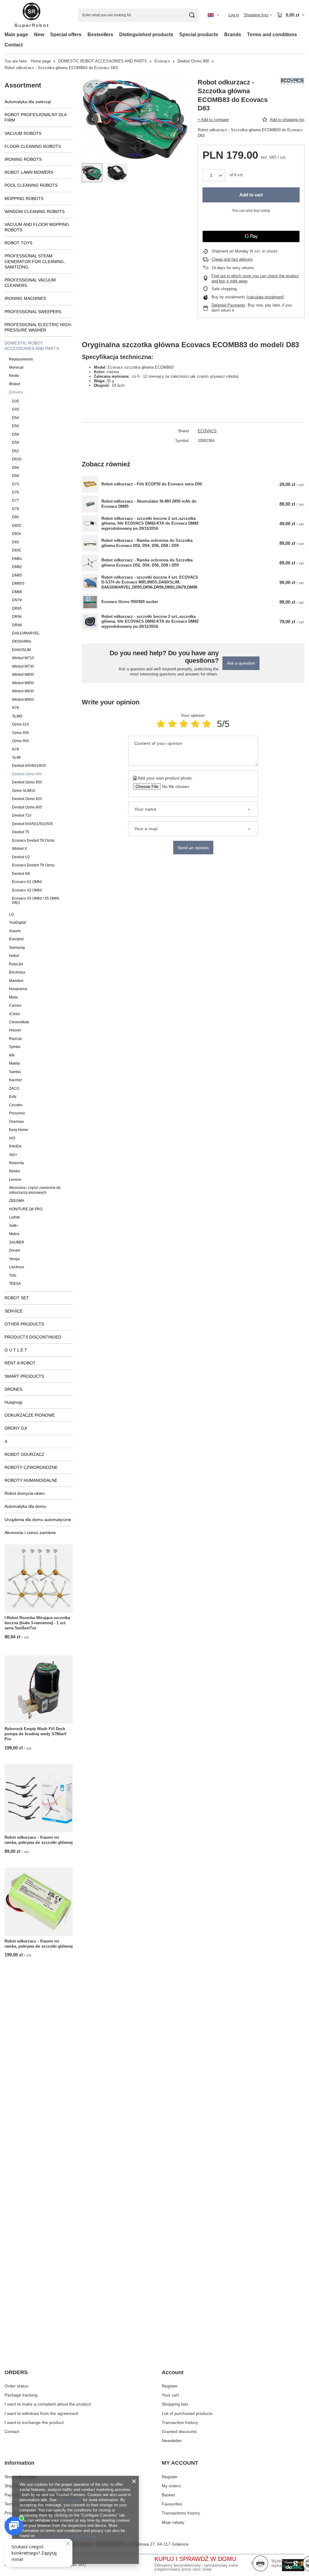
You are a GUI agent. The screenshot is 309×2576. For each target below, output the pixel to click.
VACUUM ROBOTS (23, 133)
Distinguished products (146, 35)
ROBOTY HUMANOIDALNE (31, 1480)
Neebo (15, 1171)
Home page (41, 61)
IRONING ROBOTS (23, 159)
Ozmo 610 (21, 724)
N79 (16, 749)
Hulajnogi (13, 1402)
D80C (17, 526)
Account (173, 2372)
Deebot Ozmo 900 (193, 61)
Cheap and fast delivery (232, 259)
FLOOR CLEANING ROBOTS (33, 146)
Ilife (12, 1055)
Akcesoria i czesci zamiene (30, 1533)
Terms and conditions (272, 35)
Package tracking (21, 2395)
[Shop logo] (32, 15)
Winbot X (19, 849)
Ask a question (241, 663)
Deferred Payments (228, 305)
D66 (16, 468)
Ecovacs (162, 61)
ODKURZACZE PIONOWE (30, 1415)
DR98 (17, 625)
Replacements (21, 359)
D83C (17, 550)
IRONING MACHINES (25, 298)
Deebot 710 (22, 815)
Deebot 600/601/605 (29, 766)
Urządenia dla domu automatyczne (38, 1520)
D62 (16, 451)
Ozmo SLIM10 (24, 791)
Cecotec (16, 1105)
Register (170, 2386)
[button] (92, 119)
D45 (16, 409)
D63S (17, 459)
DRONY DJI (16, 1428)
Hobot (14, 956)
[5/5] (207, 724)
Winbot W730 (23, 666)
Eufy (13, 1097)
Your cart (170, 2395)
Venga (14, 1259)
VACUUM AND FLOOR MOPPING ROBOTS (37, 227)
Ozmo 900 (21, 741)
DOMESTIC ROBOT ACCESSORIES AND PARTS (103, 61)
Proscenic (17, 1113)
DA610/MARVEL (26, 633)
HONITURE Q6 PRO (26, 1209)
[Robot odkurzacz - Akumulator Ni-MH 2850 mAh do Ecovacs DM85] (90, 504)
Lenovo (15, 1180)
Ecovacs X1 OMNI (27, 882)
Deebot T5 (21, 832)
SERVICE (14, 1311)
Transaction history (180, 2422)
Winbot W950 (23, 700)
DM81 (17, 559)
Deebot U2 (21, 857)
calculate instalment (265, 297)
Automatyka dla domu (25, 1506)
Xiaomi (15, 931)
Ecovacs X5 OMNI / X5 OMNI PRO (36, 901)
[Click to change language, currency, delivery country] (213, 15)
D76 (16, 492)
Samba (15, 1072)
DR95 (17, 608)
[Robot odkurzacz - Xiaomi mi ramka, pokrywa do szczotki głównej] (39, 1798)
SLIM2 (17, 716)
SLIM (16, 758)
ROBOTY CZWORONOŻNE (31, 1467)
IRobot (14, 384)
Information (19, 2463)
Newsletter (172, 2441)
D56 (16, 426)
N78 (16, 708)
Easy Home (19, 1130)
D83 (16, 542)
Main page (16, 35)
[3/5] (184, 724)
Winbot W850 (23, 683)
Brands (233, 35)
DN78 (17, 600)
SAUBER (17, 1242)
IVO (12, 1138)
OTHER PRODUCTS (24, 1324)
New (39, 35)
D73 (16, 484)
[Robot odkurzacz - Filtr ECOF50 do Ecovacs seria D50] (90, 484)
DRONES (13, 1389)
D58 (16, 434)
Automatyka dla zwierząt (28, 102)
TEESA (15, 1284)
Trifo (13, 1275)
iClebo (14, 1014)
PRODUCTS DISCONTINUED (33, 1337)
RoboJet (16, 964)
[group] (135, 119)
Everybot (16, 939)
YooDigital (18, 923)
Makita (14, 1063)
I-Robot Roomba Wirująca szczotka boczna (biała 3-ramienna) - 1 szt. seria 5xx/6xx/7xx (37, 1623)
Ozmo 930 (21, 733)
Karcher (16, 1080)
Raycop (15, 1039)
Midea (14, 1234)
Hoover (15, 1030)
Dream (15, 1250)
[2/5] (172, 724)
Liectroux (17, 1267)
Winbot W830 (23, 675)
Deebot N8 (21, 874)
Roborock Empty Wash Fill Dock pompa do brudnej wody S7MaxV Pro (36, 1734)
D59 (16, 443)
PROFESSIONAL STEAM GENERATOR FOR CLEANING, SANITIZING (35, 261)
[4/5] (195, 724)
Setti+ (14, 1226)
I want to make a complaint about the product (48, 2404)
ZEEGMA (17, 1201)
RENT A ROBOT (20, 1363)
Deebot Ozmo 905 (27, 807)
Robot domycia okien (25, 1493)
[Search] (192, 15)
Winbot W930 (23, 691)
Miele (14, 997)
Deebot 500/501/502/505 (33, 824)
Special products (199, 35)
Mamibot (16, 981)
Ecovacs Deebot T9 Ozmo (33, 865)
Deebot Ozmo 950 (27, 782)
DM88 (17, 592)
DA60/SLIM (21, 650)
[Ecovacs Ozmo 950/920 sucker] (90, 602)
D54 (16, 418)
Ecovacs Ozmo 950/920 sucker (130, 602)
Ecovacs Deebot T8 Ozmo (33, 840)
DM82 (17, 567)
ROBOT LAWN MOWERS (29, 172)
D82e (17, 534)
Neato (14, 376)
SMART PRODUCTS (24, 1376)
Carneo (15, 1005)
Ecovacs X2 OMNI (27, 890)
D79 (16, 509)
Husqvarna (18, 989)
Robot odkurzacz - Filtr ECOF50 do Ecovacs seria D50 (152, 484)
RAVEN (15, 1146)
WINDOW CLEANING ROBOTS (35, 211)
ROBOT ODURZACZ (24, 1454)
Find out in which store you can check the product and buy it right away (255, 278)
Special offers (66, 35)
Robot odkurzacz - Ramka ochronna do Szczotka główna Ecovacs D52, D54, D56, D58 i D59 (147, 543)
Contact (14, 45)
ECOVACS (207, 431)
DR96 (17, 617)
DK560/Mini (22, 641)
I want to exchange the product (34, 2422)
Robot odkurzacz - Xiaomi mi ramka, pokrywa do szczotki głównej (39, 1840)
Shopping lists (175, 2404)
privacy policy (70, 2500)
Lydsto (14, 1217)
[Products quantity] (214, 175)
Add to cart (251, 195)
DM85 (17, 575)
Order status (16, 2386)
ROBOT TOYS (18, 243)
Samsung (17, 948)
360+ (13, 1155)
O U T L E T (16, 1350)
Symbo (15, 1047)
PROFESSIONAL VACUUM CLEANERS (30, 283)
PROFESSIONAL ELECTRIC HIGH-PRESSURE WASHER (38, 327)
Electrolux (17, 972)
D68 (16, 476)
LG (11, 914)
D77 (16, 500)
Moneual (16, 367)
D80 (16, 517)
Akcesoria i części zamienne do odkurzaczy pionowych (35, 1190)
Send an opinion (193, 848)
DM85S (18, 583)
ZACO (14, 1088)
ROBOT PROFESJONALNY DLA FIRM (35, 117)
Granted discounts (179, 2431)
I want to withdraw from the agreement (41, 2413)
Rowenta (16, 1163)
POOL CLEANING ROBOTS (31, 185)
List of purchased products (187, 2413)
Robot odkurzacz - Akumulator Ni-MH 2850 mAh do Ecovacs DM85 (149, 504)
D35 (16, 401)
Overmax (16, 1122)
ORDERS (16, 2372)
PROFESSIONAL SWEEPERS (33, 312)
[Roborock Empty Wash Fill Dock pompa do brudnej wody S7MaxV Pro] (39, 1689)
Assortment (23, 85)
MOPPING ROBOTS (24, 199)
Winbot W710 (23, 658)
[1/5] (161, 724)
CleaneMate (19, 1022)
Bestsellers (100, 35)
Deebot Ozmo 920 (27, 799)
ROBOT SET (17, 1298)
